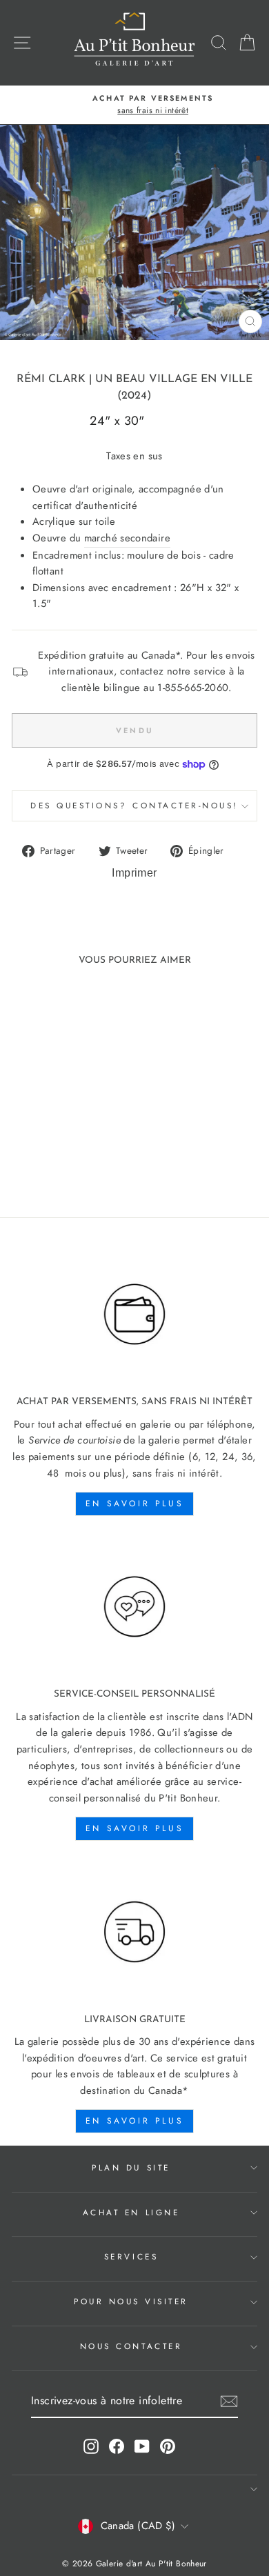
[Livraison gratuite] (134, 1932)
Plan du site (131, 2167)
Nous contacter (131, 2346)
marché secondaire (127, 538)
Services (131, 2256)
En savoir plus (134, 1504)
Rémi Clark (51, 379)
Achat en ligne (131, 2212)
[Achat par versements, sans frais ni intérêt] (134, 1315)
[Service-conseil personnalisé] (134, 1607)
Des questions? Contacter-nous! (134, 805)
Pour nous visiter (131, 2301)
